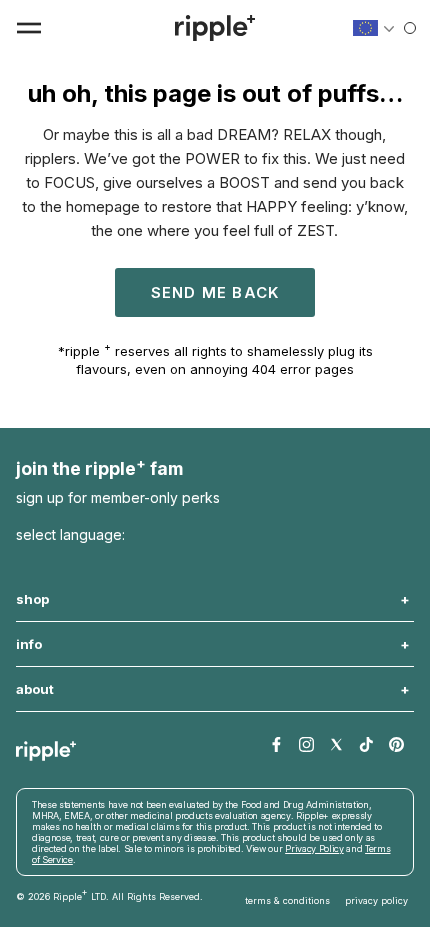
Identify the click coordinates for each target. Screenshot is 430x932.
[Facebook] (276, 745)
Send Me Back (215, 292)
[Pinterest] (396, 745)
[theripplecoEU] (215, 28)
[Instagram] (306, 745)
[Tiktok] (366, 745)
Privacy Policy (137, 844)
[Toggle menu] (29, 28)
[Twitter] (336, 745)
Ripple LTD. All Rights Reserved (126, 878)
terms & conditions (287, 884)
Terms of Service (217, 844)
